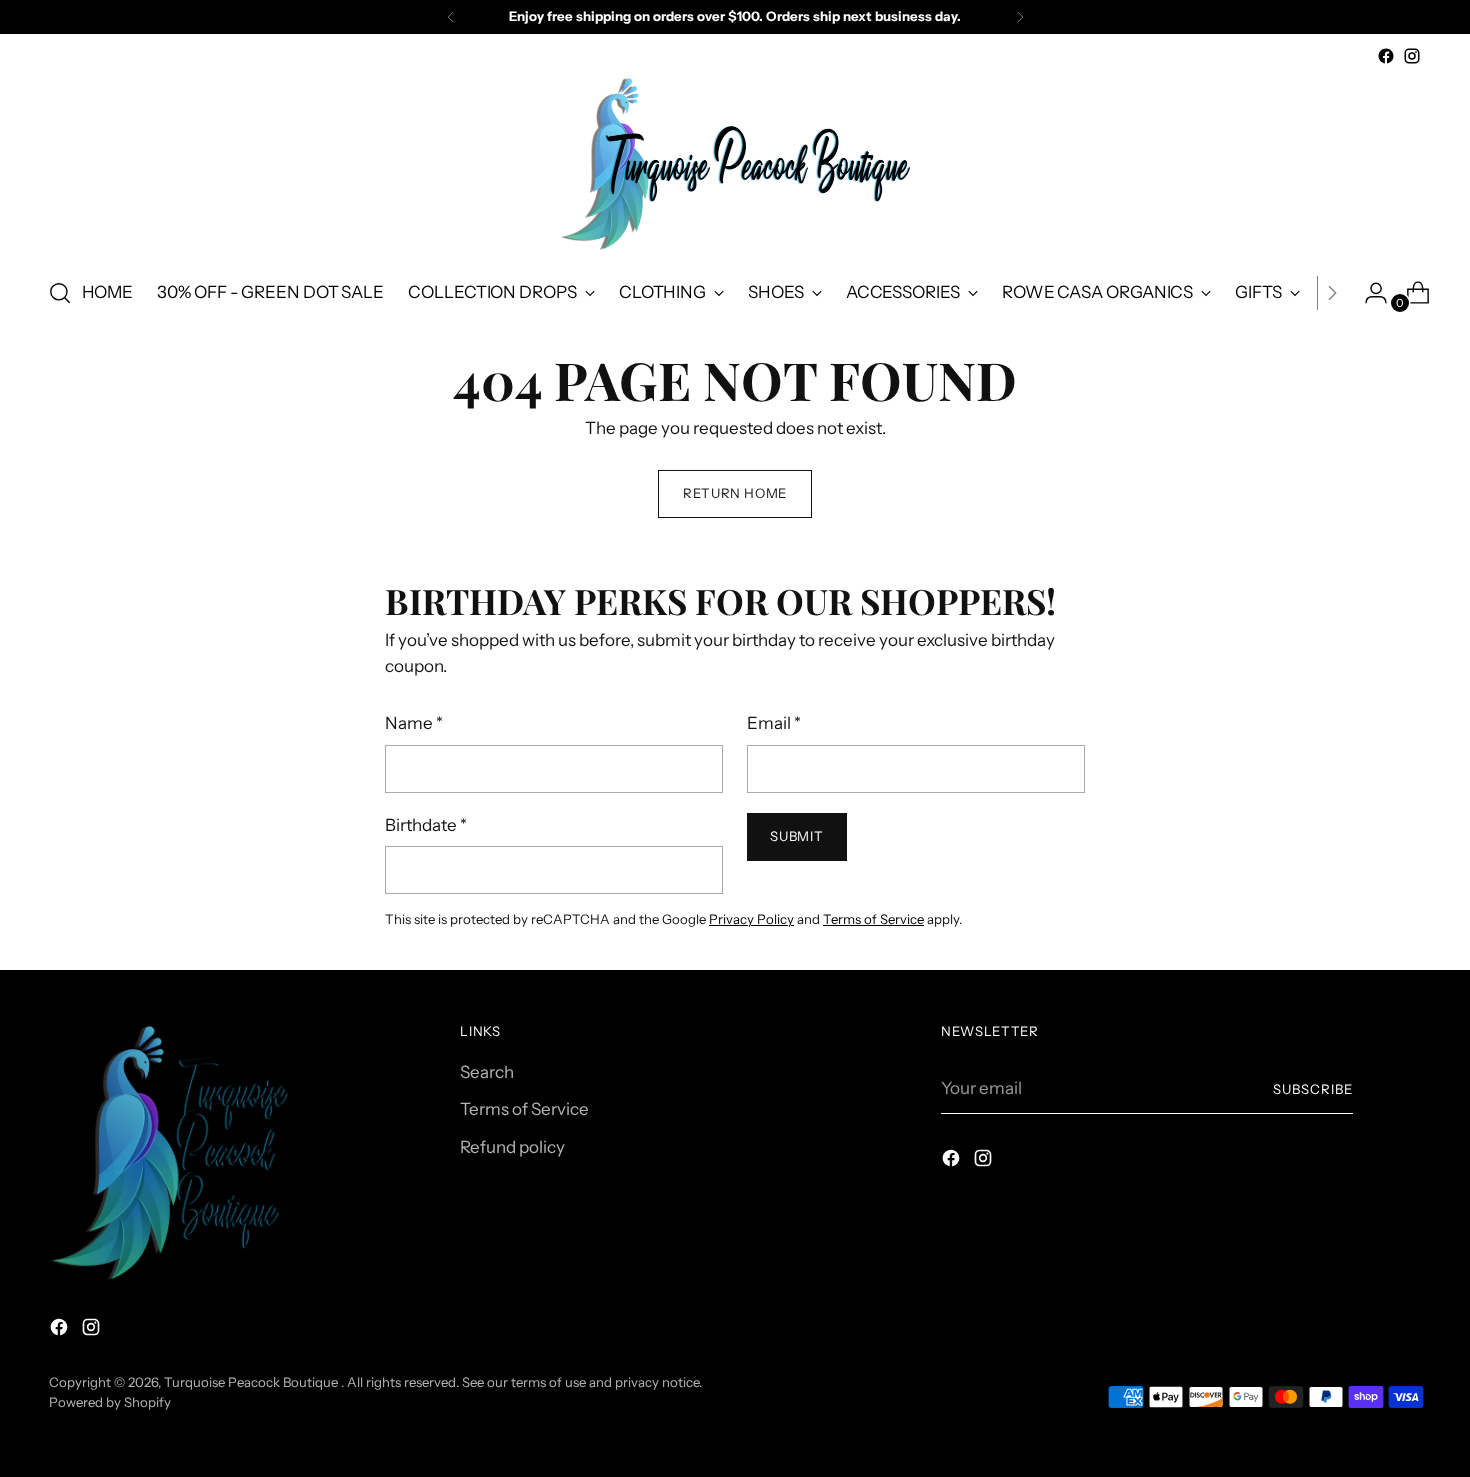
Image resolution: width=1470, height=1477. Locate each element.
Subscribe (1313, 1089)
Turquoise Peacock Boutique (252, 1382)
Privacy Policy (751, 919)
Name (414, 723)
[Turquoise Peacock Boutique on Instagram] (1412, 56)
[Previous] (451, 17)
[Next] (1020, 17)
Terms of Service (873, 919)
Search (487, 1072)
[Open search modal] (60, 293)
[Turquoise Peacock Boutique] (735, 164)
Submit (796, 836)
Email (774, 723)
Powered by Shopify (110, 1402)
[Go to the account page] (1368, 293)
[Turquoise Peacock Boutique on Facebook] (1386, 56)
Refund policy (512, 1147)
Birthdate (426, 825)
